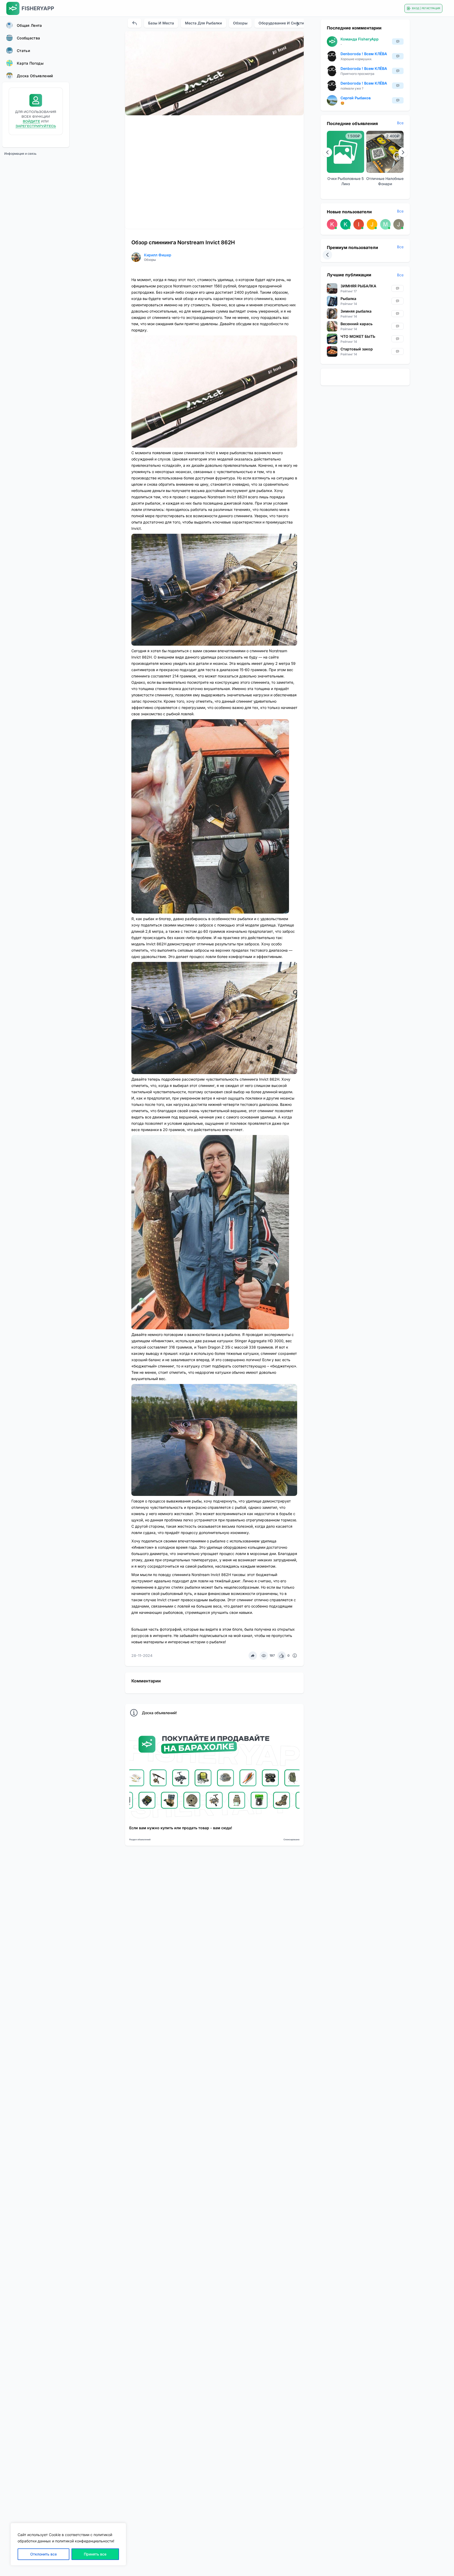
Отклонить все (43, 2554)
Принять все (95, 2554)
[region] (68, 2544)
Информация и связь (20, 154)
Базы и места (161, 23)
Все (400, 123)
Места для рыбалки (203, 23)
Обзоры (240, 23)
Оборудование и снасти (281, 23)
